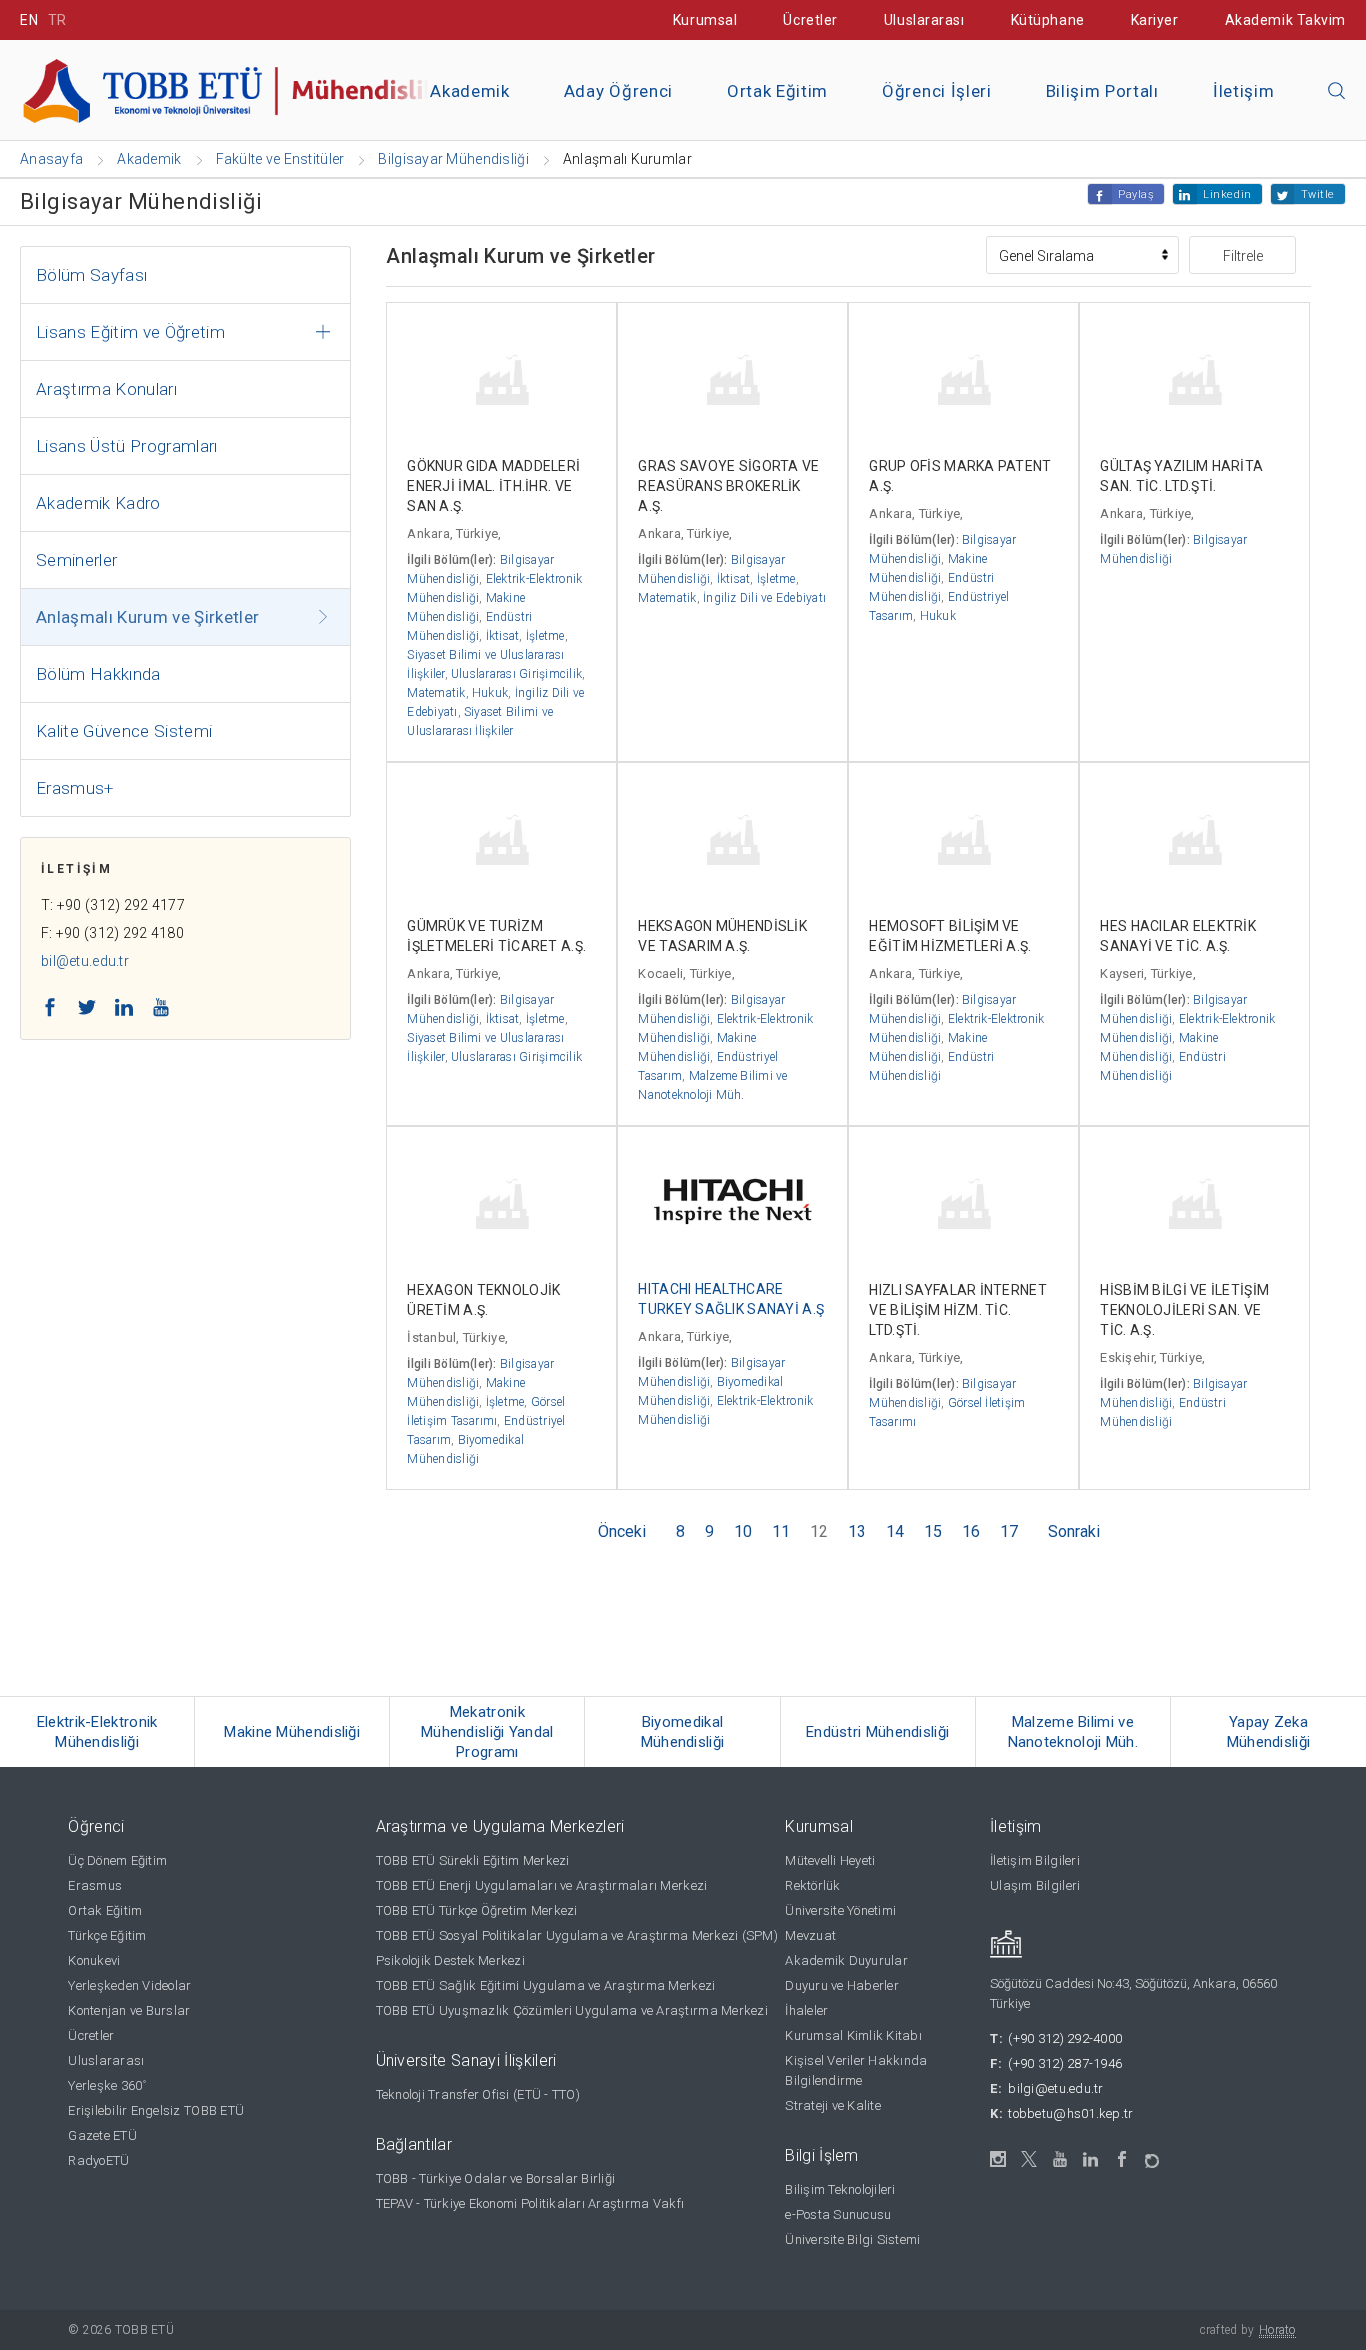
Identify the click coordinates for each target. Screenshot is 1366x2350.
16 (971, 1531)
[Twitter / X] (1029, 2159)
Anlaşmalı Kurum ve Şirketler (148, 617)
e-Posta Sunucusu (838, 2214)
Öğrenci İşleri (937, 91)
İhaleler (806, 2010)
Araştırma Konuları (106, 389)
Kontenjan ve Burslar (129, 2010)
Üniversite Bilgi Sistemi (852, 2239)
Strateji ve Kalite (833, 2105)
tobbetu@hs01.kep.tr (1070, 2113)
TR (57, 20)
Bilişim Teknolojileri (840, 2189)
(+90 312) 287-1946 (1065, 2063)
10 (743, 1531)
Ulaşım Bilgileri (1035, 1885)
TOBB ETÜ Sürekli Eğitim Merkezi (473, 1860)
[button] (1337, 92)
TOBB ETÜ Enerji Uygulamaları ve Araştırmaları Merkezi (542, 1885)
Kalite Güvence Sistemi (124, 731)
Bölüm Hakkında (98, 674)
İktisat (503, 636)
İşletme (545, 636)
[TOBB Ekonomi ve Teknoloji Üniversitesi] (245, 88)
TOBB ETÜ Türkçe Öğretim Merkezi (477, 1910)
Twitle (1318, 194)
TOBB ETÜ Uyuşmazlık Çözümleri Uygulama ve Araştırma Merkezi (572, 2010)
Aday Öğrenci (618, 91)
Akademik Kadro (98, 503)
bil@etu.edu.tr (85, 961)
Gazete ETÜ (102, 2135)
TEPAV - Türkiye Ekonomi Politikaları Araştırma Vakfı (530, 2203)
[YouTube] (1060, 2159)
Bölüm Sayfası (91, 275)
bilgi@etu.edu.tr (1055, 2088)
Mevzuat (810, 1935)
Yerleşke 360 (107, 2085)
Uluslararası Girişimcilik (516, 674)
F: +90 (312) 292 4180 (112, 933)
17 (1009, 1531)
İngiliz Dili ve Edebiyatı (764, 598)
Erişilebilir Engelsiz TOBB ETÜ (156, 2110)
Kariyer (1155, 20)
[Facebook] (1122, 2159)
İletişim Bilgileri (1035, 1860)
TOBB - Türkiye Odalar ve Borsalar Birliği (496, 2178)
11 (781, 1531)
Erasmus (95, 1885)
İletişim (1243, 91)
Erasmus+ (75, 788)
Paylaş (1136, 194)
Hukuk (490, 693)
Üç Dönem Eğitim (117, 1860)
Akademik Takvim (1285, 20)
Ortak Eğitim (777, 91)
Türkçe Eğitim (107, 1935)
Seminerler (76, 560)
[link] (97, 1732)
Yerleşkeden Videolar (129, 1985)
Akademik (469, 91)
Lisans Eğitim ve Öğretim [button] (130, 332)
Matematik (436, 693)
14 (895, 1531)
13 (857, 1531)
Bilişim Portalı (1102, 91)
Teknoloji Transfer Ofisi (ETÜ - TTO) (478, 2094)
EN (29, 20)
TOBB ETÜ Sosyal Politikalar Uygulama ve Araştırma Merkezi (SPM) (577, 1935)
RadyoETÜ (98, 2160)
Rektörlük (812, 1885)
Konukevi (94, 1960)
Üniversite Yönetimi (840, 1910)
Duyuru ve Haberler (842, 1985)
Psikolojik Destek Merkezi (451, 1960)
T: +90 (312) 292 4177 (113, 905)
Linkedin (1227, 194)
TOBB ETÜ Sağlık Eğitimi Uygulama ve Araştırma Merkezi (546, 1985)
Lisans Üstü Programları (127, 446)
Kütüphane (1048, 20)
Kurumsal (705, 20)
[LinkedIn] (1091, 2160)
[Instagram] (998, 2159)
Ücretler (810, 20)
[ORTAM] (1153, 2154)
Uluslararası (924, 20)
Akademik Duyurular (846, 1960)
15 (933, 1531)
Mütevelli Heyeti (830, 1860)
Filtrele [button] (1243, 256)
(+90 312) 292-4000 (1065, 2038)
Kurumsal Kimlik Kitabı (853, 2035)
